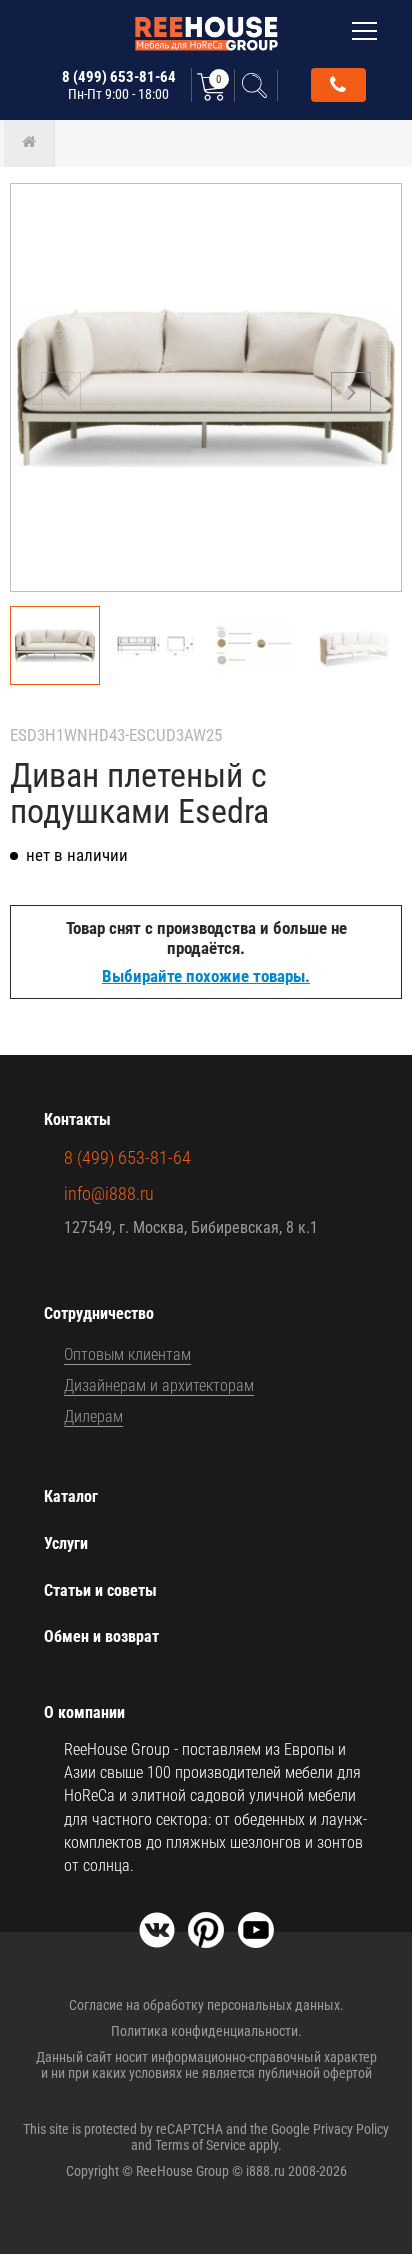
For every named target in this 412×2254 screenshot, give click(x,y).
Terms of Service (200, 2145)
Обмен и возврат (101, 1636)
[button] (351, 392)
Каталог (71, 1496)
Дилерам (93, 1416)
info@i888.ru (109, 1193)
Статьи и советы (100, 1590)
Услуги (66, 1543)
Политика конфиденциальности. (206, 2031)
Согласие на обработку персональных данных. (206, 2005)
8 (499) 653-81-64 (119, 85)
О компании (84, 1712)
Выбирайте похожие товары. (206, 976)
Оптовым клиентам (127, 1354)
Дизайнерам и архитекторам (159, 1385)
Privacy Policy (351, 2129)
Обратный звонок (338, 85)
